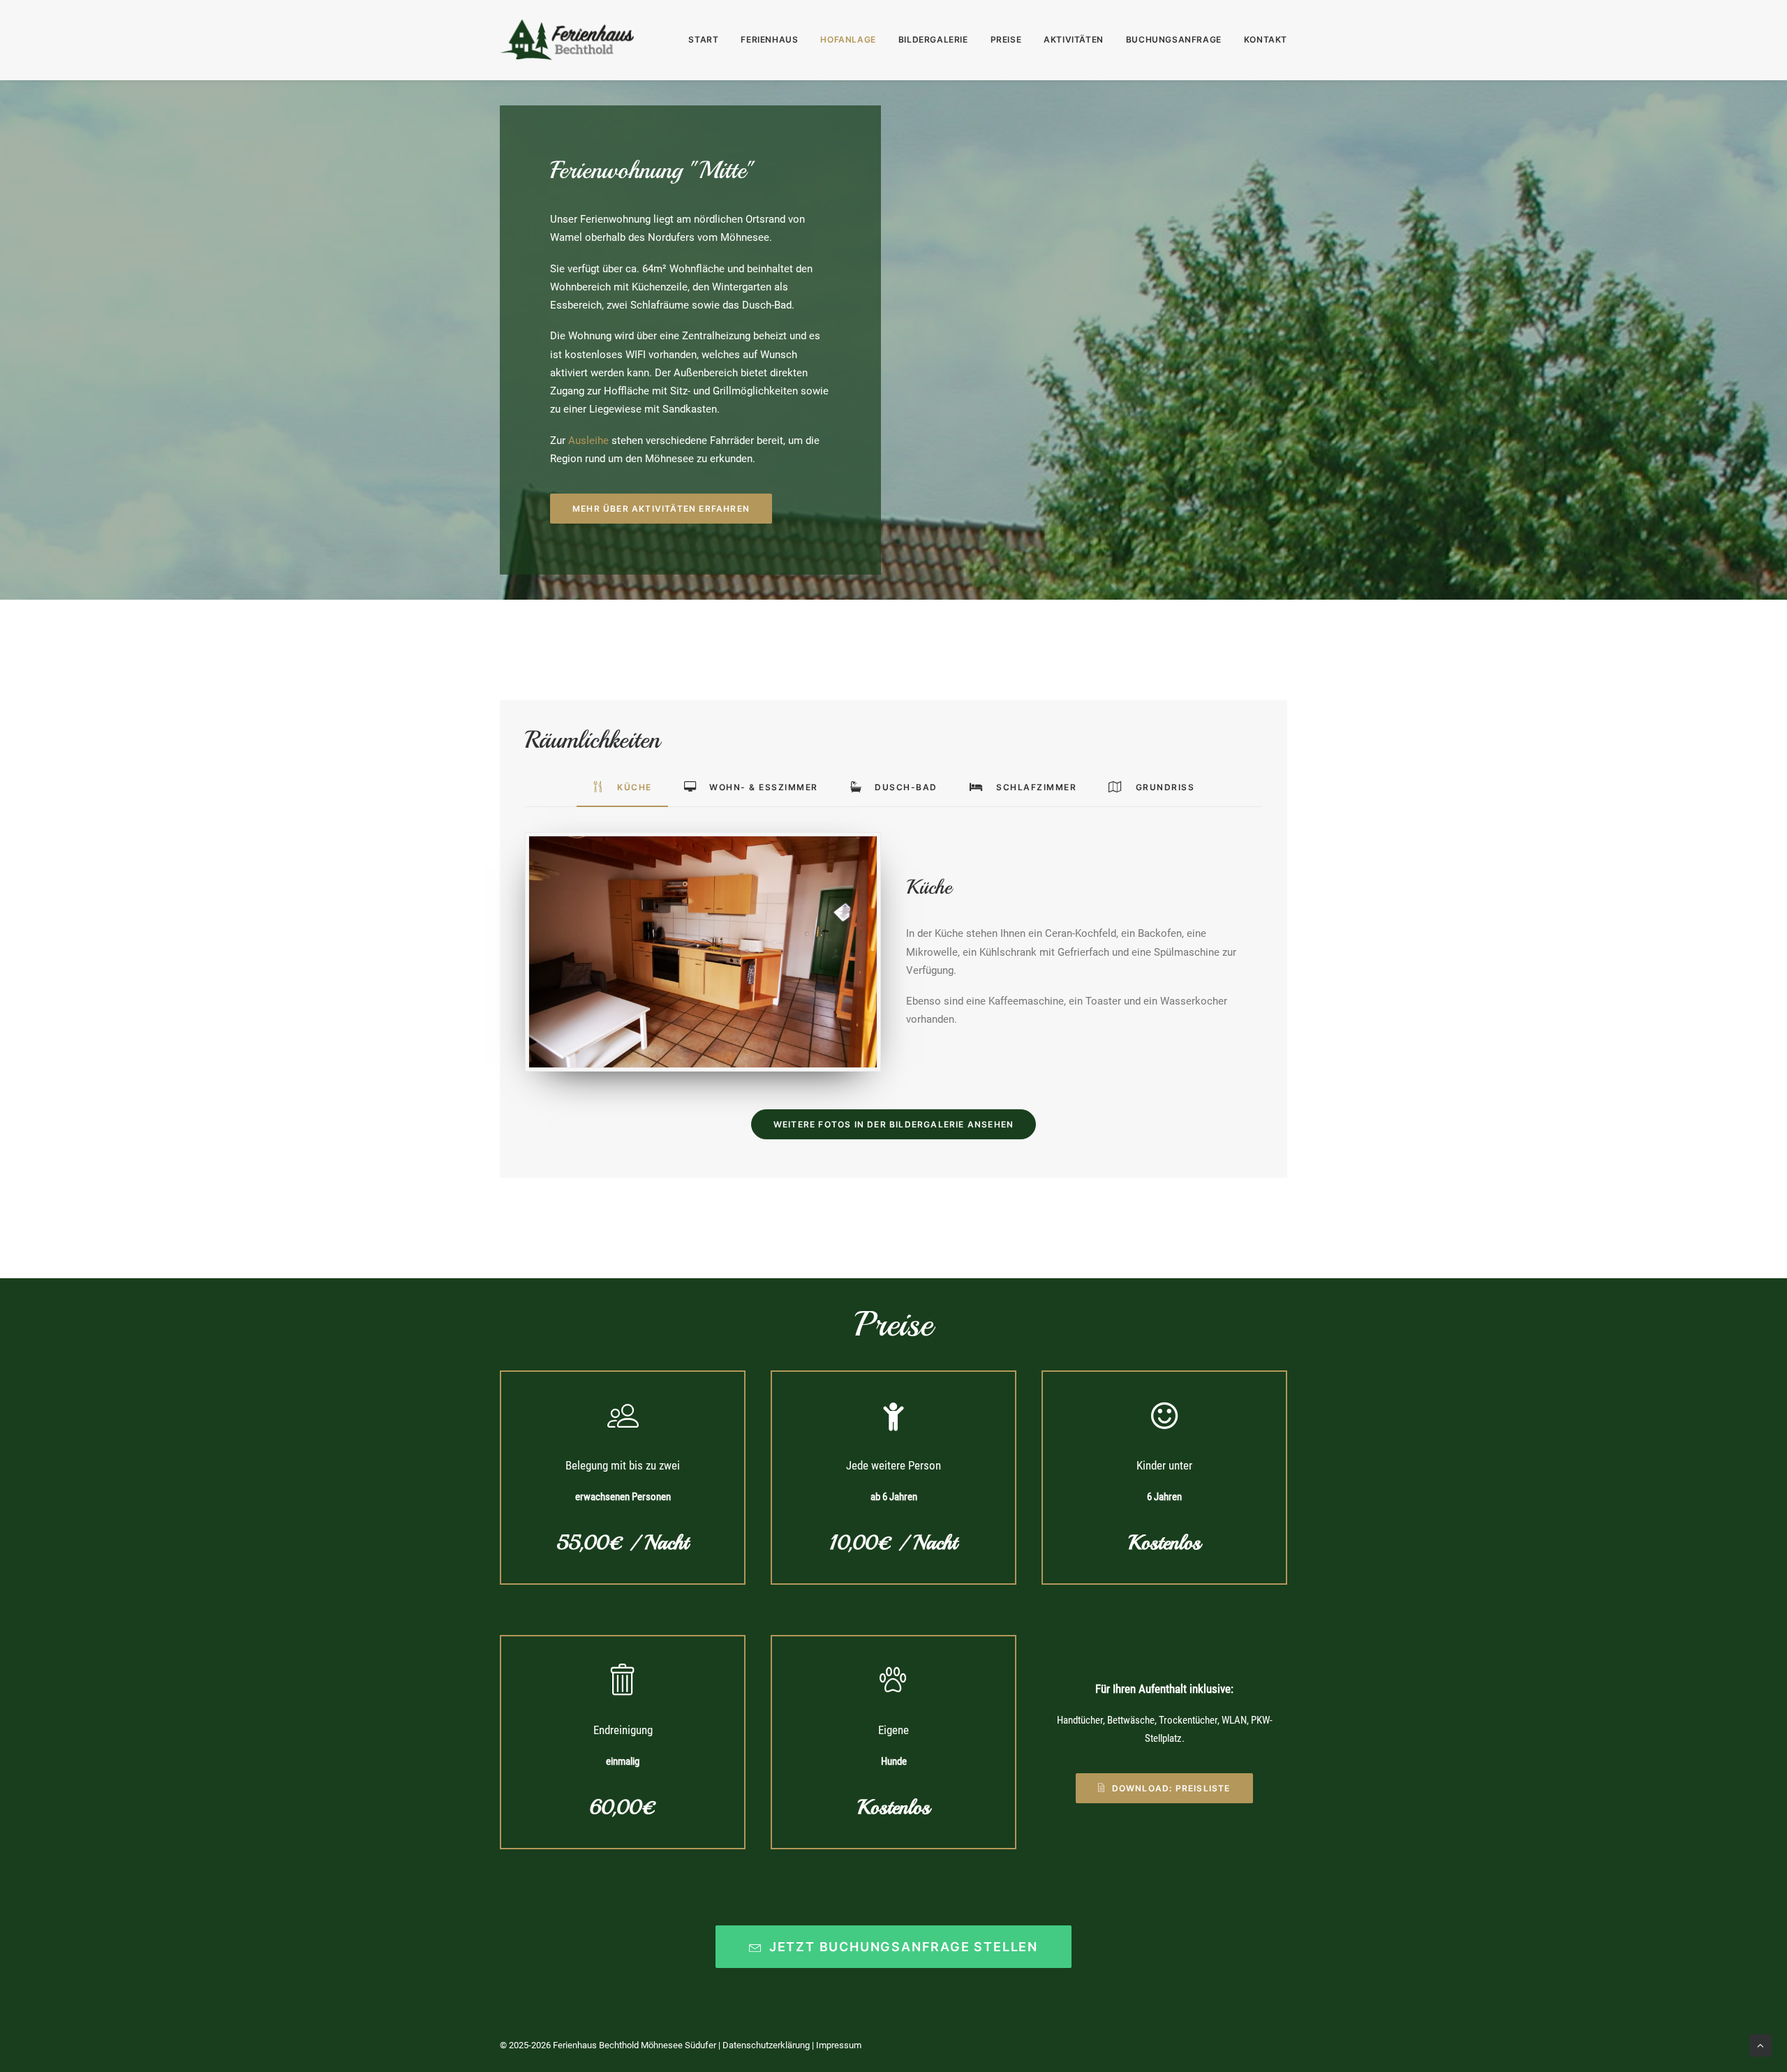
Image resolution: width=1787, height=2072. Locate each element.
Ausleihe (588, 441)
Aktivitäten (1074, 39)
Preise (1006, 39)
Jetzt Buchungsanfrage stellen (904, 1947)
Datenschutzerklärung (766, 2045)
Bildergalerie (933, 39)
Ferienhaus (769, 39)
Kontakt (1266, 39)
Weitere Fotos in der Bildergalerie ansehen (893, 1124)
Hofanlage (848, 39)
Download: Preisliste (1171, 1788)
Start (703, 39)
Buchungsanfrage (1174, 39)
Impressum (839, 2045)
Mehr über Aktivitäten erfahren (661, 509)
